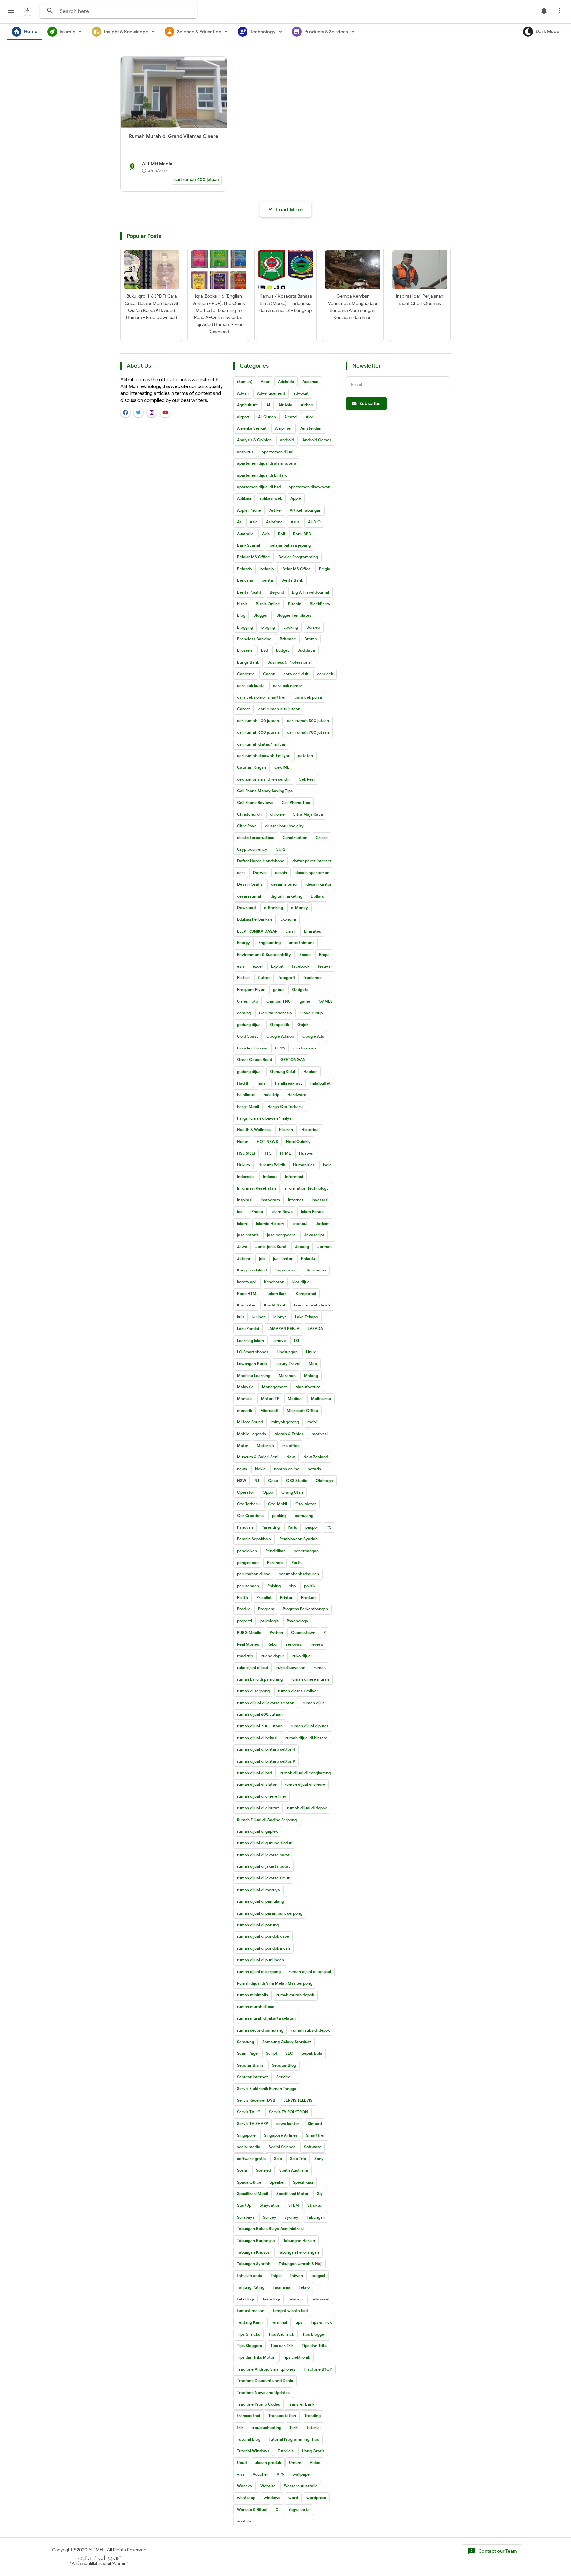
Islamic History (270, 1223)
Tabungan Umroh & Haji (300, 2264)
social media (249, 2147)
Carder (244, 709)
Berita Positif (249, 592)
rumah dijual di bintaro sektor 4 (266, 1749)
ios (240, 1212)
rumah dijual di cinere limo (262, 1796)
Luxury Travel (288, 1363)
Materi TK (270, 1398)
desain (281, 873)
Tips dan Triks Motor (256, 2357)
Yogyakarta (299, 2509)
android (287, 440)
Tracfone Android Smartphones (266, 2369)
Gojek (303, 1025)
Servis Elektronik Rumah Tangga (267, 2089)
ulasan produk (268, 2463)
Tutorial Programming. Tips (294, 2439)
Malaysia (245, 1387)
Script (272, 2053)
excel (258, 966)
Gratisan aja (305, 1048)
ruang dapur (273, 1656)
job (262, 1258)
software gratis (251, 2159)
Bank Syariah (249, 545)
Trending (312, 2416)
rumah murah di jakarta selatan (266, 2018)
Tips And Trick (281, 2334)
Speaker (277, 2182)
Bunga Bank (248, 662)
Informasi (294, 1177)
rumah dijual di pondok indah (264, 1948)
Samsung (246, 2042)
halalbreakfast (288, 1083)
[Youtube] (165, 412)
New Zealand (316, 1457)
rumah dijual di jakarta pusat (264, 1866)
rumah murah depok (295, 1995)
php (292, 1586)
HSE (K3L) (246, 1153)
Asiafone (274, 522)
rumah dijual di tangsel (310, 1972)
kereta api (246, 1282)
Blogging (245, 627)
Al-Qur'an (267, 417)
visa (241, 2474)
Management (275, 1387)
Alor (309, 417)
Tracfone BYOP (318, 2369)
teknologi (246, 2299)
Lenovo (279, 1340)
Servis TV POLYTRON (288, 2112)
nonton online (287, 1469)
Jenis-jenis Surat (271, 1247)
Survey (270, 2217)
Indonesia (246, 1177)
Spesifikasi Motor (292, 2194)
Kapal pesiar (287, 1270)
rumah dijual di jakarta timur (263, 1878)
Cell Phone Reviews (255, 803)
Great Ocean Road (254, 1060)
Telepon (295, 2299)
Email (291, 931)
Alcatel (291, 417)
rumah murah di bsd (256, 2007)
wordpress (316, 2498)
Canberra (246, 674)
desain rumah (250, 896)
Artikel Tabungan (305, 510)
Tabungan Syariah (254, 2264)
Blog (241, 615)
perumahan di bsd (254, 1574)
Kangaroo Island (252, 1270)
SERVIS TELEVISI (298, 2100)
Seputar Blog (284, 2065)
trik (240, 2428)
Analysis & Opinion (254, 440)
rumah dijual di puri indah (260, 1960)
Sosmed (264, 2170)
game (305, 1001)
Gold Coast (247, 1036)
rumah (320, 1667)
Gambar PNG (279, 1001)
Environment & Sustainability (264, 955)
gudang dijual (249, 1071)
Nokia (260, 1469)
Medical (295, 1398)
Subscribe (369, 404)
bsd (264, 650)
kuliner (259, 1317)
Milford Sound (250, 1422)
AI (268, 405)
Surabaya (246, 2217)
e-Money (300, 908)
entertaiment (301, 943)
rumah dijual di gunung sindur (264, 1843)
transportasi (248, 2416)
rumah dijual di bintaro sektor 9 (266, 1761)
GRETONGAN (293, 1060)
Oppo (268, 1492)
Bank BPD (302, 534)
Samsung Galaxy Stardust (287, 2042)
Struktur (315, 2205)
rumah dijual (314, 1703)
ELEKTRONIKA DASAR (257, 931)
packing (279, 1515)
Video (315, 2463)
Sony (319, 2159)
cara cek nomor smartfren (262, 697)
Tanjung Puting (251, 2287)
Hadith (243, 1083)
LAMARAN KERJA (283, 1328)
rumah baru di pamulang (260, 1679)
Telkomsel (320, 2299)
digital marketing (286, 896)
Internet (296, 1200)
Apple (296, 498)
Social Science (282, 2147)
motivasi (320, 1434)
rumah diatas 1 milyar (298, 1691)
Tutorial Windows (253, 2451)
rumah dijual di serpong (259, 1972)
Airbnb (307, 405)
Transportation (282, 2416)
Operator (246, 1492)
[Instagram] (152, 412)
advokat (301, 393)
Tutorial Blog (249, 2439)
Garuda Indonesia (276, 1013)
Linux (311, 1352)
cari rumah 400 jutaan (197, 180)
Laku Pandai (248, 1328)
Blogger (261, 615)
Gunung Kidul (283, 1071)
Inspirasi (245, 1200)
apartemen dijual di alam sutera (267, 463)
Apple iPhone (249, 510)
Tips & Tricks (248, 2334)
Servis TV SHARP (252, 2124)
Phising (274, 1586)
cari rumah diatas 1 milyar (261, 744)
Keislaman (316, 1270)
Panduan (245, 1527)
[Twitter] (138, 412)
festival (325, 966)
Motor (243, 1445)
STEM (294, 2205)
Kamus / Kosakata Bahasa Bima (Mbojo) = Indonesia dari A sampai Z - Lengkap (286, 303)
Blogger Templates (294, 615)
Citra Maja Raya (308, 814)
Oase (273, 1480)
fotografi (287, 978)
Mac (313, 1363)
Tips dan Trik (282, 2346)
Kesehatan (274, 1282)
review (317, 1644)
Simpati (315, 2124)
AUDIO (314, 522)
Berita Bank (292, 580)
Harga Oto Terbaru (285, 1106)
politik (310, 1586)
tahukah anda (250, 2276)
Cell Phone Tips (296, 803)
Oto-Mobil (278, 1504)
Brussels (245, 650)
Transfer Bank (301, 2404)
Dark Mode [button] (548, 32)
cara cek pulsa (308, 697)
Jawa (242, 1247)
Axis (266, 534)
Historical (310, 1130)
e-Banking (273, 908)
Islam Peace (312, 1212)
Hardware (297, 1095)
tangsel (318, 2276)
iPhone (257, 1212)
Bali (281, 534)
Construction (295, 838)
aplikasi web (271, 498)
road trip (245, 1656)
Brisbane (288, 639)
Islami (242, 1223)
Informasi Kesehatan (256, 1188)
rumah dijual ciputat (310, 1726)
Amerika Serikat (252, 428)
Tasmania (282, 2287)
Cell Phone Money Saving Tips (265, 791)
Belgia (325, 569)
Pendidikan (275, 1551)
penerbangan (306, 1551)
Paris (292, 1527)
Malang (311, 1375)
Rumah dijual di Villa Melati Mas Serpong (275, 1983)
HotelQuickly (298, 1141)
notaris (314, 1469)
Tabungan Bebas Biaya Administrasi (270, 2229)
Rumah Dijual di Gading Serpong (267, 1820)
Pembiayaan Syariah (298, 1539)
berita (267, 580)
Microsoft (269, 1410)
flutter (264, 978)
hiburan (286, 1130)
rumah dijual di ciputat (258, 1808)
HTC (267, 1153)
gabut (278, 990)
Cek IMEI (282, 767)
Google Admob (280, 1036)
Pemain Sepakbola (254, 1539)
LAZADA (315, 1328)
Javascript (314, 1235)
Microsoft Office (302, 1410)
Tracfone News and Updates (263, 2392)
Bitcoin (295, 604)
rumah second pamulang (260, 2030)
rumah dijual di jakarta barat (263, 1855)
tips (299, 2322)
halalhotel (246, 1095)
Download (246, 908)
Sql (320, 2194)
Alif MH (96, 2550)
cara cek (325, 674)
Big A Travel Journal (311, 592)
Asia (254, 522)
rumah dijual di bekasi (257, 1738)
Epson (305, 955)
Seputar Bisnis (250, 2065)
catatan (305, 756)
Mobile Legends (251, 1434)
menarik (245, 1410)
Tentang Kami (250, 2322)
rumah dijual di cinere (305, 1784)
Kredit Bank (275, 1305)
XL (278, 2509)
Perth (297, 1562)
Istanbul (300, 1223)
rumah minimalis (252, 1995)
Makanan (287, 1375)
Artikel (275, 510)
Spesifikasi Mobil (252, 2194)
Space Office (249, 2182)
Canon (269, 674)
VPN (281, 2474)
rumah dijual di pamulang (260, 1901)
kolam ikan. (277, 1293)
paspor (312, 1527)
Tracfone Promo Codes (258, 2404)
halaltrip (271, 1095)
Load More (289, 210)
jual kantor (283, 1258)
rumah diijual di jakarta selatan (266, 1703)
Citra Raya (247, 826)
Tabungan (316, 2217)
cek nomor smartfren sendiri (264, 779)
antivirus (245, 452)
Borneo (313, 627)
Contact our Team (492, 2551)
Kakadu (308, 1258)
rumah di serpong (253, 1691)
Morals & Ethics (289, 1434)
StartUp (244, 2205)
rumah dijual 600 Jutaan (260, 1714)
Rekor (273, 1644)
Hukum (244, 1165)
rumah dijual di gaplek (257, 1831)
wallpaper (302, 2474)
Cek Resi (307, 779)
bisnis (242, 604)
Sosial (242, 2170)
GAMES (326, 1001)
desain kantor (319, 884)
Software (313, 2147)
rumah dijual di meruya (258, 1890)
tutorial (314, 2428)
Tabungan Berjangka (256, 2241)
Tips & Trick (321, 2322)
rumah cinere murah (310, 1679)
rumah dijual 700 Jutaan (260, 1726)
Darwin (260, 873)
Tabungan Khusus (253, 2252)
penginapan (248, 1562)
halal (262, 1083)
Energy (244, 943)
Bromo (311, 639)
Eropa (324, 955)
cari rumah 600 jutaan (258, 732)
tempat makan (251, 2311)
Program (266, 1609)
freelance (312, 978)
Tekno (304, 2287)
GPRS (280, 1048)
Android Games (317, 440)
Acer (265, 381)
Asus (295, 522)
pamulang (304, 1515)
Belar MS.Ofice (296, 569)
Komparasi (306, 1293)
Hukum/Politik (272, 1165)
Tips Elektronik (296, 2357)
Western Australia (301, 2486)
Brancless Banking (254, 639)
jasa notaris (248, 1235)
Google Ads (313, 1036)
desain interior (285, 884)
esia (241, 966)
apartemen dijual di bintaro (262, 475)
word (293, 2498)
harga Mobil (248, 1106)
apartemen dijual (278, 452)
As (239, 522)
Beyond (277, 592)
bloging (268, 627)
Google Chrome (252, 1048)
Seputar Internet (252, 2077)
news (242, 1469)
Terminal (279, 2322)
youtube (245, 2521)
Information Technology (306, 1188)
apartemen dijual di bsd (259, 487)
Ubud (242, 2463)
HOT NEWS (267, 1141)
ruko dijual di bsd (252, 1667)
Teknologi (271, 2299)
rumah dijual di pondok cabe (263, 1936)
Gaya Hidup (311, 1013)
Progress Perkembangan (305, 1609)
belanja (267, 569)
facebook (301, 966)
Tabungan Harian (299, 2241)
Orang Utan (292, 1492)
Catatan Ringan (251, 767)
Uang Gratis (313, 2451)
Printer (286, 1597)
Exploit (277, 966)
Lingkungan (287, 1352)
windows (272, 2498)
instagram (270, 1200)
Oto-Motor (306, 1504)
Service (283, 2077)
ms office (291, 1445)
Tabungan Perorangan (298, 2252)
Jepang (302, 1247)
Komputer (246, 1305)
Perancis (275, 1562)
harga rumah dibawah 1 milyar (265, 1118)
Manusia (245, 1398)
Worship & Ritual (252, 2509)
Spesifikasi (303, 2182)
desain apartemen (312, 873)
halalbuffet (321, 1083)
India (327, 1165)
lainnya (280, 1317)
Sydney (291, 2217)
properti (245, 1621)
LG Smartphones (253, 1352)
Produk (243, 1609)
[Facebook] (125, 412)
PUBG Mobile (249, 1632)
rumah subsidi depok (311, 2030)
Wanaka (245, 2486)
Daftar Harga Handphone (261, 861)
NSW (242, 1480)
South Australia (294, 2170)
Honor (243, 1141)
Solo (278, 2159)
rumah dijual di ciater (257, 1784)
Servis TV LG (249, 2112)
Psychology (298, 1621)
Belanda (245, 569)
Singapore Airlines (281, 2135)
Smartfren (316, 2135)
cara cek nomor (288, 686)
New (291, 1457)
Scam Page (247, 2053)
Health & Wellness (254, 1130)
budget (283, 650)
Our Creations (250, 1515)
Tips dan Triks (314, 2346)
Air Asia (285, 405)
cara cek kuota (251, 686)
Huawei (306, 1153)
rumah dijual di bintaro (306, 1738)
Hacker (310, 1071)
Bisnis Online (268, 604)
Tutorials (286, 2451)
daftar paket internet (312, 861)
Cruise (322, 838)
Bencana (245, 580)
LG (297, 1340)
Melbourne (321, 1398)
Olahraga (324, 1480)
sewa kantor (288, 2124)
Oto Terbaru (248, 1504)
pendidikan (247, 1551)
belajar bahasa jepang (290, 545)
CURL (281, 849)
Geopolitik (280, 1025)
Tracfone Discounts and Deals (265, 2381)
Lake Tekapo (306, 1317)
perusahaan (248, 1586)
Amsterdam (311, 428)
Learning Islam (250, 1340)
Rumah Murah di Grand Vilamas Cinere (174, 136)
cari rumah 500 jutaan (308, 721)
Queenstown (303, 1632)
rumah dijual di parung (258, 1925)
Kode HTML (248, 1293)
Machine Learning (254, 1375)
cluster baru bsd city (284, 826)
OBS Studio (297, 1480)
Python (276, 1632)
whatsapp (246, 2498)
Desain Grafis (250, 884)
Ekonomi (288, 919)
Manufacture (308, 1387)
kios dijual (302, 1282)
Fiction (243, 978)
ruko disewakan (291, 1667)
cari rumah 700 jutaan (308, 732)
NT (257, 1480)
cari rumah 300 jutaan (279, 709)
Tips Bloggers (249, 2346)
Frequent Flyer (251, 990)
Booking (291, 627)
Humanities (304, 1165)
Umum (295, 2463)
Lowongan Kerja (252, 1363)
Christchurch (249, 814)
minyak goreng (285, 1422)
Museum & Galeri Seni (258, 1457)
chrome (277, 814)
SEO (289, 2053)
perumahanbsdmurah (299, 1574)
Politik (243, 1597)
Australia (245, 534)
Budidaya (306, 650)
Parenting (270, 1527)
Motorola (265, 1445)
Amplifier (284, 428)
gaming (244, 1013)
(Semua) (245, 381)
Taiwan (296, 2276)
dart (241, 873)
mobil (312, 1422)
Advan (243, 393)
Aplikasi (244, 498)
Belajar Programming (298, 557)
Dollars (317, 896)
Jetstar (244, 1258)
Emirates (312, 931)
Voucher (261, 2474)
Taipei (276, 2276)
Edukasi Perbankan (254, 919)
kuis (241, 1317)
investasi (320, 1200)
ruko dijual (302, 1656)
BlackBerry (320, 604)
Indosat (270, 1177)
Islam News (282, 1212)
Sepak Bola (312, 2053)
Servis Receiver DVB (256, 2100)
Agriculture (247, 405)
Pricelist (264, 1597)
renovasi (294, 1644)
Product (308, 1597)
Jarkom (323, 1223)
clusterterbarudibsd (256, 838)
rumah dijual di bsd (254, 1773)
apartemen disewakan (310, 487)
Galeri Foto (247, 1001)
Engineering (269, 943)
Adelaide (286, 381)
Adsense (310, 381)
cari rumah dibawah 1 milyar (263, 756)
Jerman (324, 1247)
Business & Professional (289, 662)
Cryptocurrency (252, 849)
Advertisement (271, 393)
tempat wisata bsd (290, 2311)
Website (268, 2486)
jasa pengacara (281, 1235)
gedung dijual (249, 1025)
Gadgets (300, 990)
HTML (285, 1153)
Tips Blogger (314, 2334)
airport (243, 417)
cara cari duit (296, 674)
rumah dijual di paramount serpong (270, 1913)
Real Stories (248, 1644)
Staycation (270, 2205)
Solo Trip (298, 2159)
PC (329, 1527)
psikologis (269, 1621)
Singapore (246, 2135)
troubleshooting (266, 2428)
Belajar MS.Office (253, 557)
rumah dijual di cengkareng (305, 1773)
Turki (294, 2428)
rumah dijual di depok (307, 1808)
